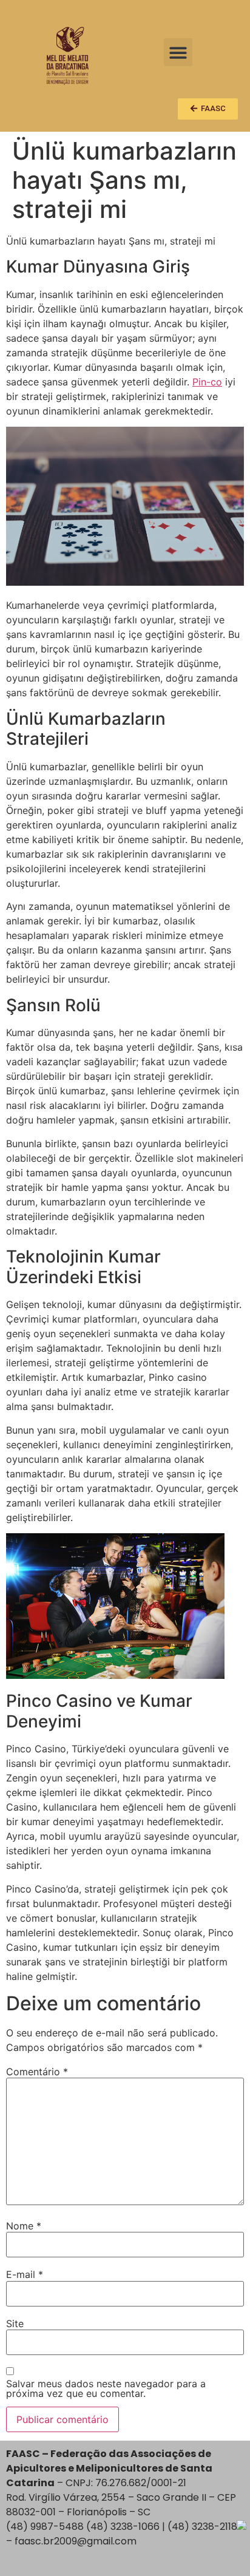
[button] (178, 53)
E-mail (25, 2274)
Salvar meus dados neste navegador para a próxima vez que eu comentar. (106, 2388)
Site (15, 2323)
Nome (24, 2226)
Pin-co (207, 382)
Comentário (37, 2072)
